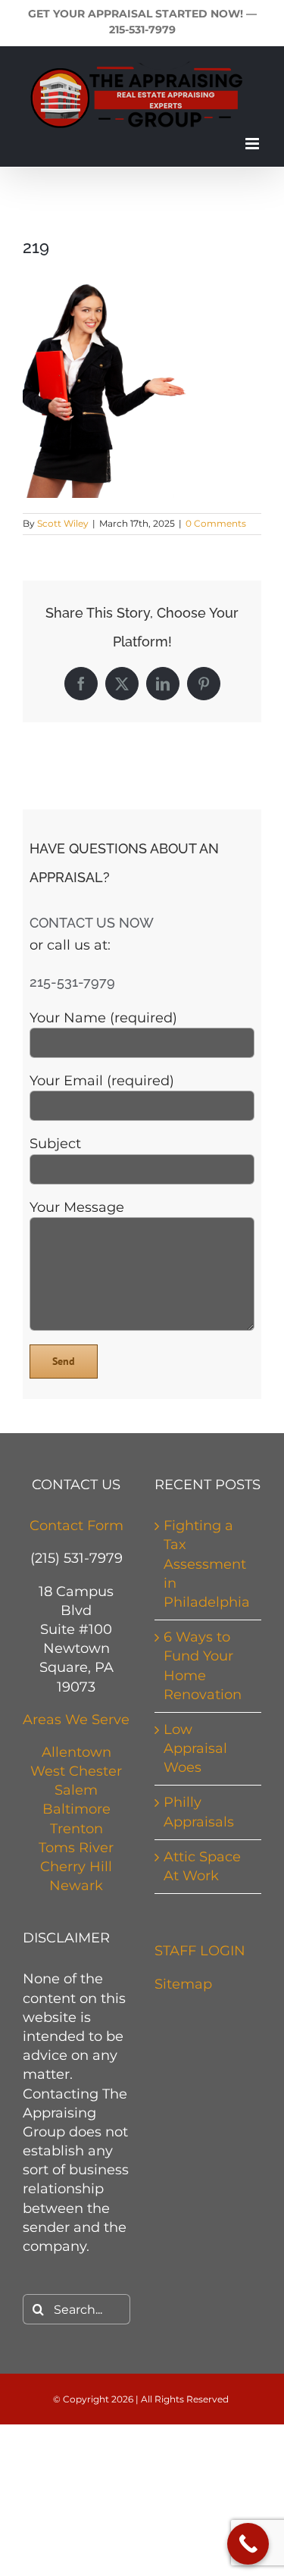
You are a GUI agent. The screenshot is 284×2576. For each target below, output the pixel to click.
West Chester (76, 1771)
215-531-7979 (142, 30)
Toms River (76, 1848)
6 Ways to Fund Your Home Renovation (203, 1666)
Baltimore (76, 1809)
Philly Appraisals (199, 1812)
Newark (76, 1886)
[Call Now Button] (248, 2544)
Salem (76, 1790)
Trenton (76, 1829)
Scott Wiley (63, 523)
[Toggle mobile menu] (253, 144)
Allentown (76, 1752)
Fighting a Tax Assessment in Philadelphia (207, 1564)
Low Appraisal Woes (195, 1748)
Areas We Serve (76, 1720)
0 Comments (216, 523)
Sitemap (183, 1984)
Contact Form (76, 1526)
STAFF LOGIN (200, 1951)
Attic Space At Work (202, 1866)
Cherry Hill (76, 1867)
